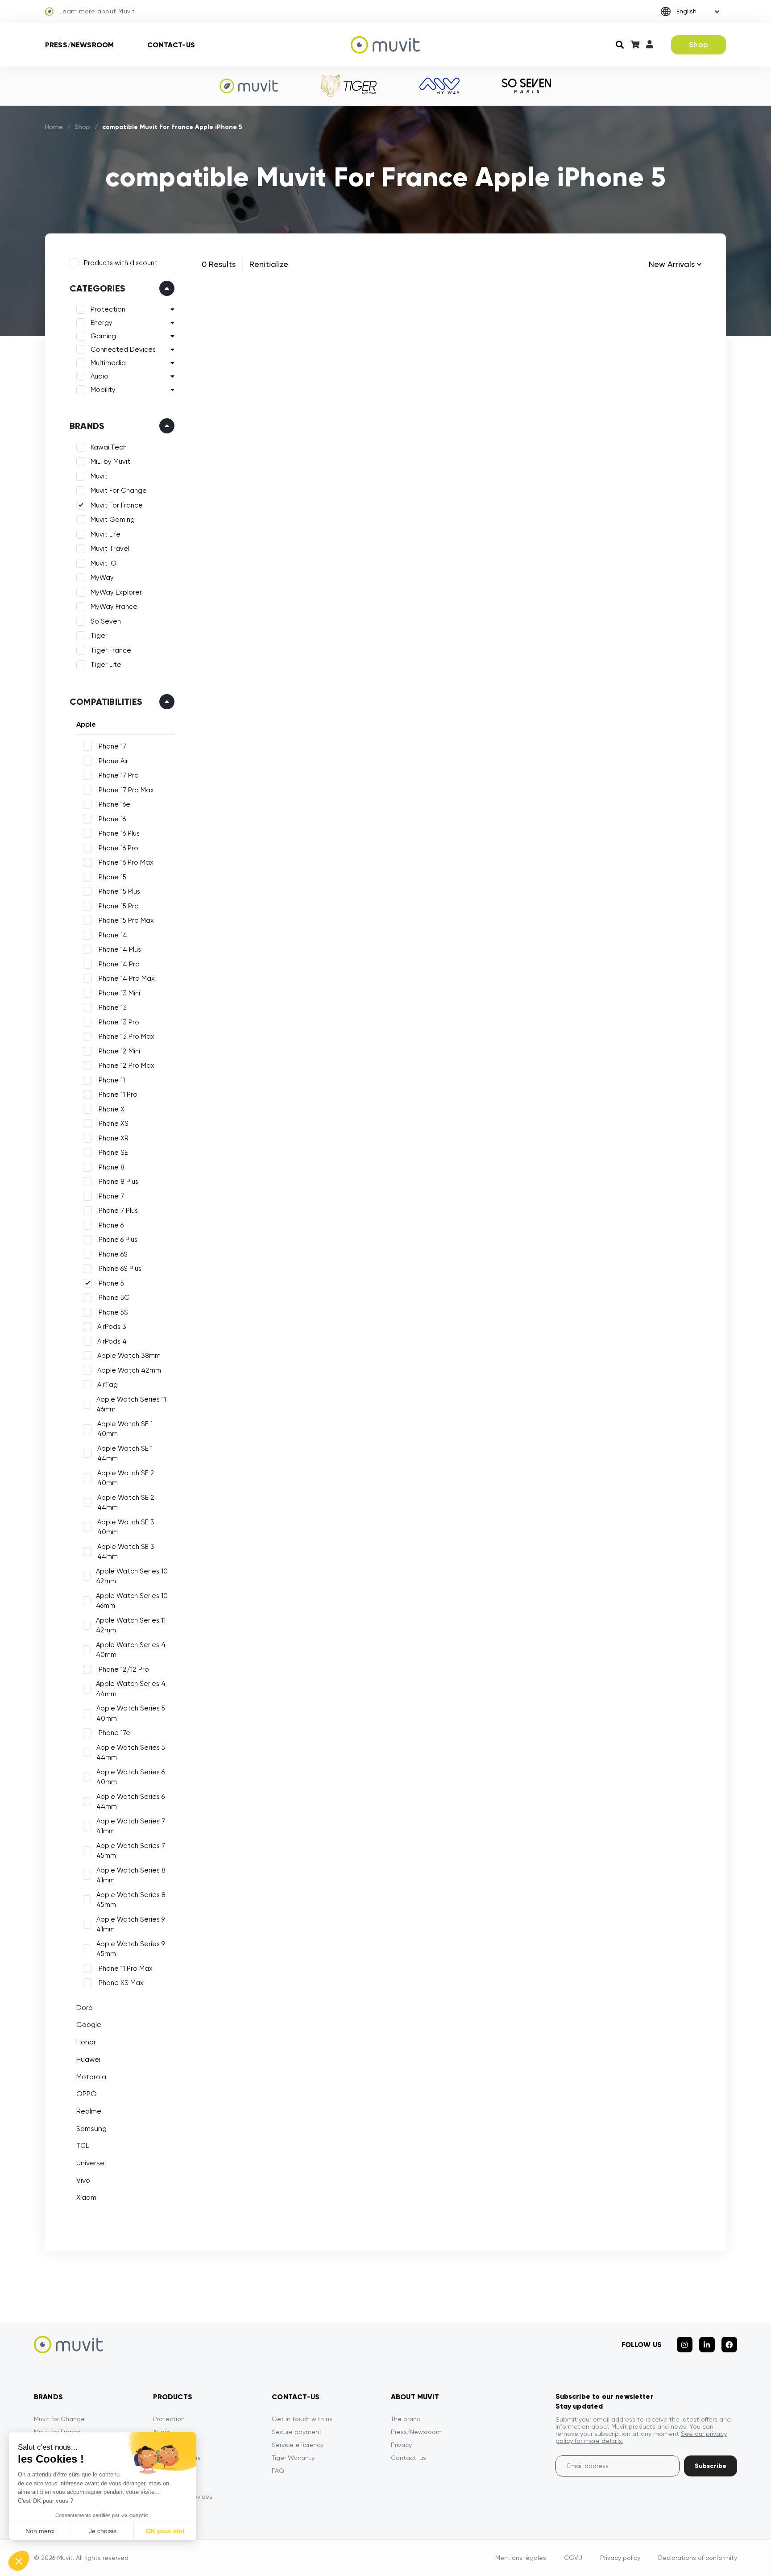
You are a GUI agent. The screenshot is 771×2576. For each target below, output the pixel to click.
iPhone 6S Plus (119, 1269)
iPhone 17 (112, 746)
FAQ (278, 2471)
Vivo (83, 2180)
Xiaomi (87, 2197)
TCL (83, 2145)
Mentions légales (521, 2558)
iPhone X (111, 1109)
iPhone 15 (112, 877)
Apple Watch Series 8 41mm (131, 1875)
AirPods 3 (112, 1327)
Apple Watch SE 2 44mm (126, 1503)
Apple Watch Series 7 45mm (131, 1851)
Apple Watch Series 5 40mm (131, 1713)
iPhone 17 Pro (118, 775)
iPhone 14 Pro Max (126, 978)
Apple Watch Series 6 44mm (131, 1802)
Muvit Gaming (113, 520)
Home (54, 127)
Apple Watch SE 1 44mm (125, 1454)
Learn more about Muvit (97, 11)
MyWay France (114, 607)
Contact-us (171, 45)
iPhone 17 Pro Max (126, 790)
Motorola (91, 2077)
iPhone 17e (114, 1733)
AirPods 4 (112, 1341)
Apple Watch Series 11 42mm (131, 1625)
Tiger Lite (106, 665)
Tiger (99, 636)
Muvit (99, 476)
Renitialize (269, 264)
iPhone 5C (113, 1298)
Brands (87, 426)
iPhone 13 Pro (118, 1022)
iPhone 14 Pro (118, 964)
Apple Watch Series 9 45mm (131, 1949)
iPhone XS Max (120, 1983)
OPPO (87, 2094)
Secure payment (297, 2432)
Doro (85, 2008)
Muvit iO (104, 563)
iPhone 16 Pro (118, 848)
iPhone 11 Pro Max (125, 1968)
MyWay (102, 578)
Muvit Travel (110, 549)
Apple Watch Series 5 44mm (131, 1753)
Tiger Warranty (293, 2458)
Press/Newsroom (79, 45)
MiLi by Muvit (110, 462)
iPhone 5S (113, 1312)
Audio (99, 376)
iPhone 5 (111, 1283)
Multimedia (108, 363)
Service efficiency (298, 2445)
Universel (91, 2163)
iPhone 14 (112, 935)
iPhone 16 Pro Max (125, 862)
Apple (86, 724)
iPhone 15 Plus (119, 891)
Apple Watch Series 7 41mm (131, 1826)
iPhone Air (113, 761)
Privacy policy (620, 2558)
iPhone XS (113, 1124)
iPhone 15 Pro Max (126, 920)
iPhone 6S (112, 1254)
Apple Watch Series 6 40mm (131, 1777)
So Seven (106, 621)
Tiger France (111, 650)
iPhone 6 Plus (117, 1240)
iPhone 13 (112, 1007)
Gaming (103, 336)
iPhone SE (113, 1153)
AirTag (108, 1385)
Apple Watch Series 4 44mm (131, 1689)
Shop (698, 45)
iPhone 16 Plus (118, 833)
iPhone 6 (110, 1225)
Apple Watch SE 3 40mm (126, 1527)
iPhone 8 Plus (118, 1182)
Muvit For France (117, 505)
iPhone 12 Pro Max (126, 1065)
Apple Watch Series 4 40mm (131, 1650)
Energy (102, 323)
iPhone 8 (111, 1167)
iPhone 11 (111, 1080)
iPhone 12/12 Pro (123, 1669)
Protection (108, 309)
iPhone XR (113, 1138)
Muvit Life (106, 534)
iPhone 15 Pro (118, 906)
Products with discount (121, 263)
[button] (19, 2561)
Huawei (88, 2059)
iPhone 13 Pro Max (126, 1036)
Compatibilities (106, 702)
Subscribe (711, 2466)
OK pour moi (165, 2531)
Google (89, 2025)
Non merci (40, 2531)
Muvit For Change (119, 491)
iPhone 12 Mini (119, 1051)
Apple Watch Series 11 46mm (131, 1405)
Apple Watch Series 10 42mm (132, 1576)
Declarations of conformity (698, 2558)
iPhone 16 (112, 819)
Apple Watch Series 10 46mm (132, 1601)
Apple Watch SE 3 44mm (126, 1552)
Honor (86, 2042)
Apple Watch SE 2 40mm (126, 1478)
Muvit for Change (59, 2419)
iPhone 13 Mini (119, 993)
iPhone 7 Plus (118, 1211)
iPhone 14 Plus (119, 949)
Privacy (401, 2445)
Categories (97, 288)
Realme (89, 2111)
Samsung (91, 2129)
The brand (406, 2419)
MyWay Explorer (116, 592)
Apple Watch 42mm (129, 1370)
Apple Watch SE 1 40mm (125, 1429)
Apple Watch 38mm (129, 1356)
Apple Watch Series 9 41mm (131, 1925)
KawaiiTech (109, 447)
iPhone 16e (114, 804)
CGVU (573, 2558)
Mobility (103, 390)
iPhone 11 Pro (117, 1094)
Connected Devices (123, 350)
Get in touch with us (302, 2419)
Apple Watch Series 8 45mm (131, 1900)
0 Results (219, 264)
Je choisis (103, 2531)
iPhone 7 (111, 1196)
